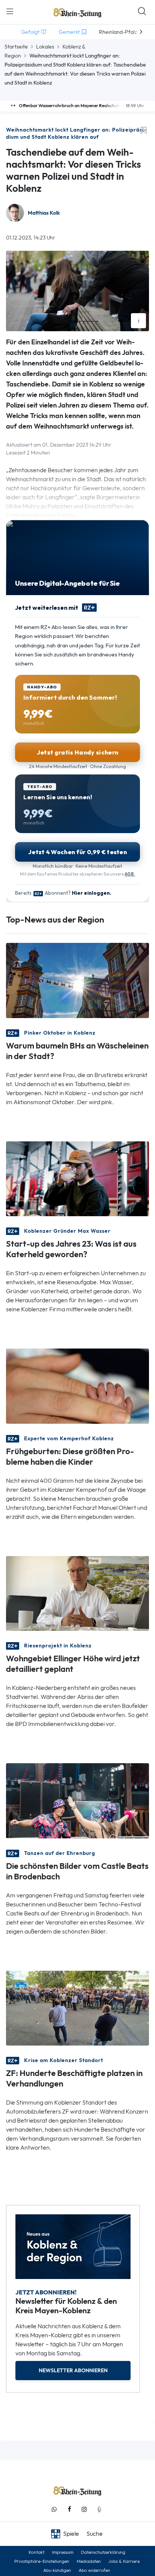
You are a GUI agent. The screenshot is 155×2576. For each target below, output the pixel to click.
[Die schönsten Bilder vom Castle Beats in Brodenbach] (77, 1800)
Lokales (45, 47)
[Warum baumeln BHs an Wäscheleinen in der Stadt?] (77, 980)
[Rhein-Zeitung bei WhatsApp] (54, 2509)
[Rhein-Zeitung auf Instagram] (84, 2509)
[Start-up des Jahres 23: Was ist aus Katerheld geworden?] (77, 1178)
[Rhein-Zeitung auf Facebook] (69, 2509)
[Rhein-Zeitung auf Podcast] (99, 2509)
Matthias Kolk (44, 213)
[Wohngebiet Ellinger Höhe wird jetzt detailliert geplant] (77, 1593)
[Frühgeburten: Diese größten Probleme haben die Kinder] (77, 1386)
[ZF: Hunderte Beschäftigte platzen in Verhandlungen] (77, 2007)
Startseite (16, 47)
